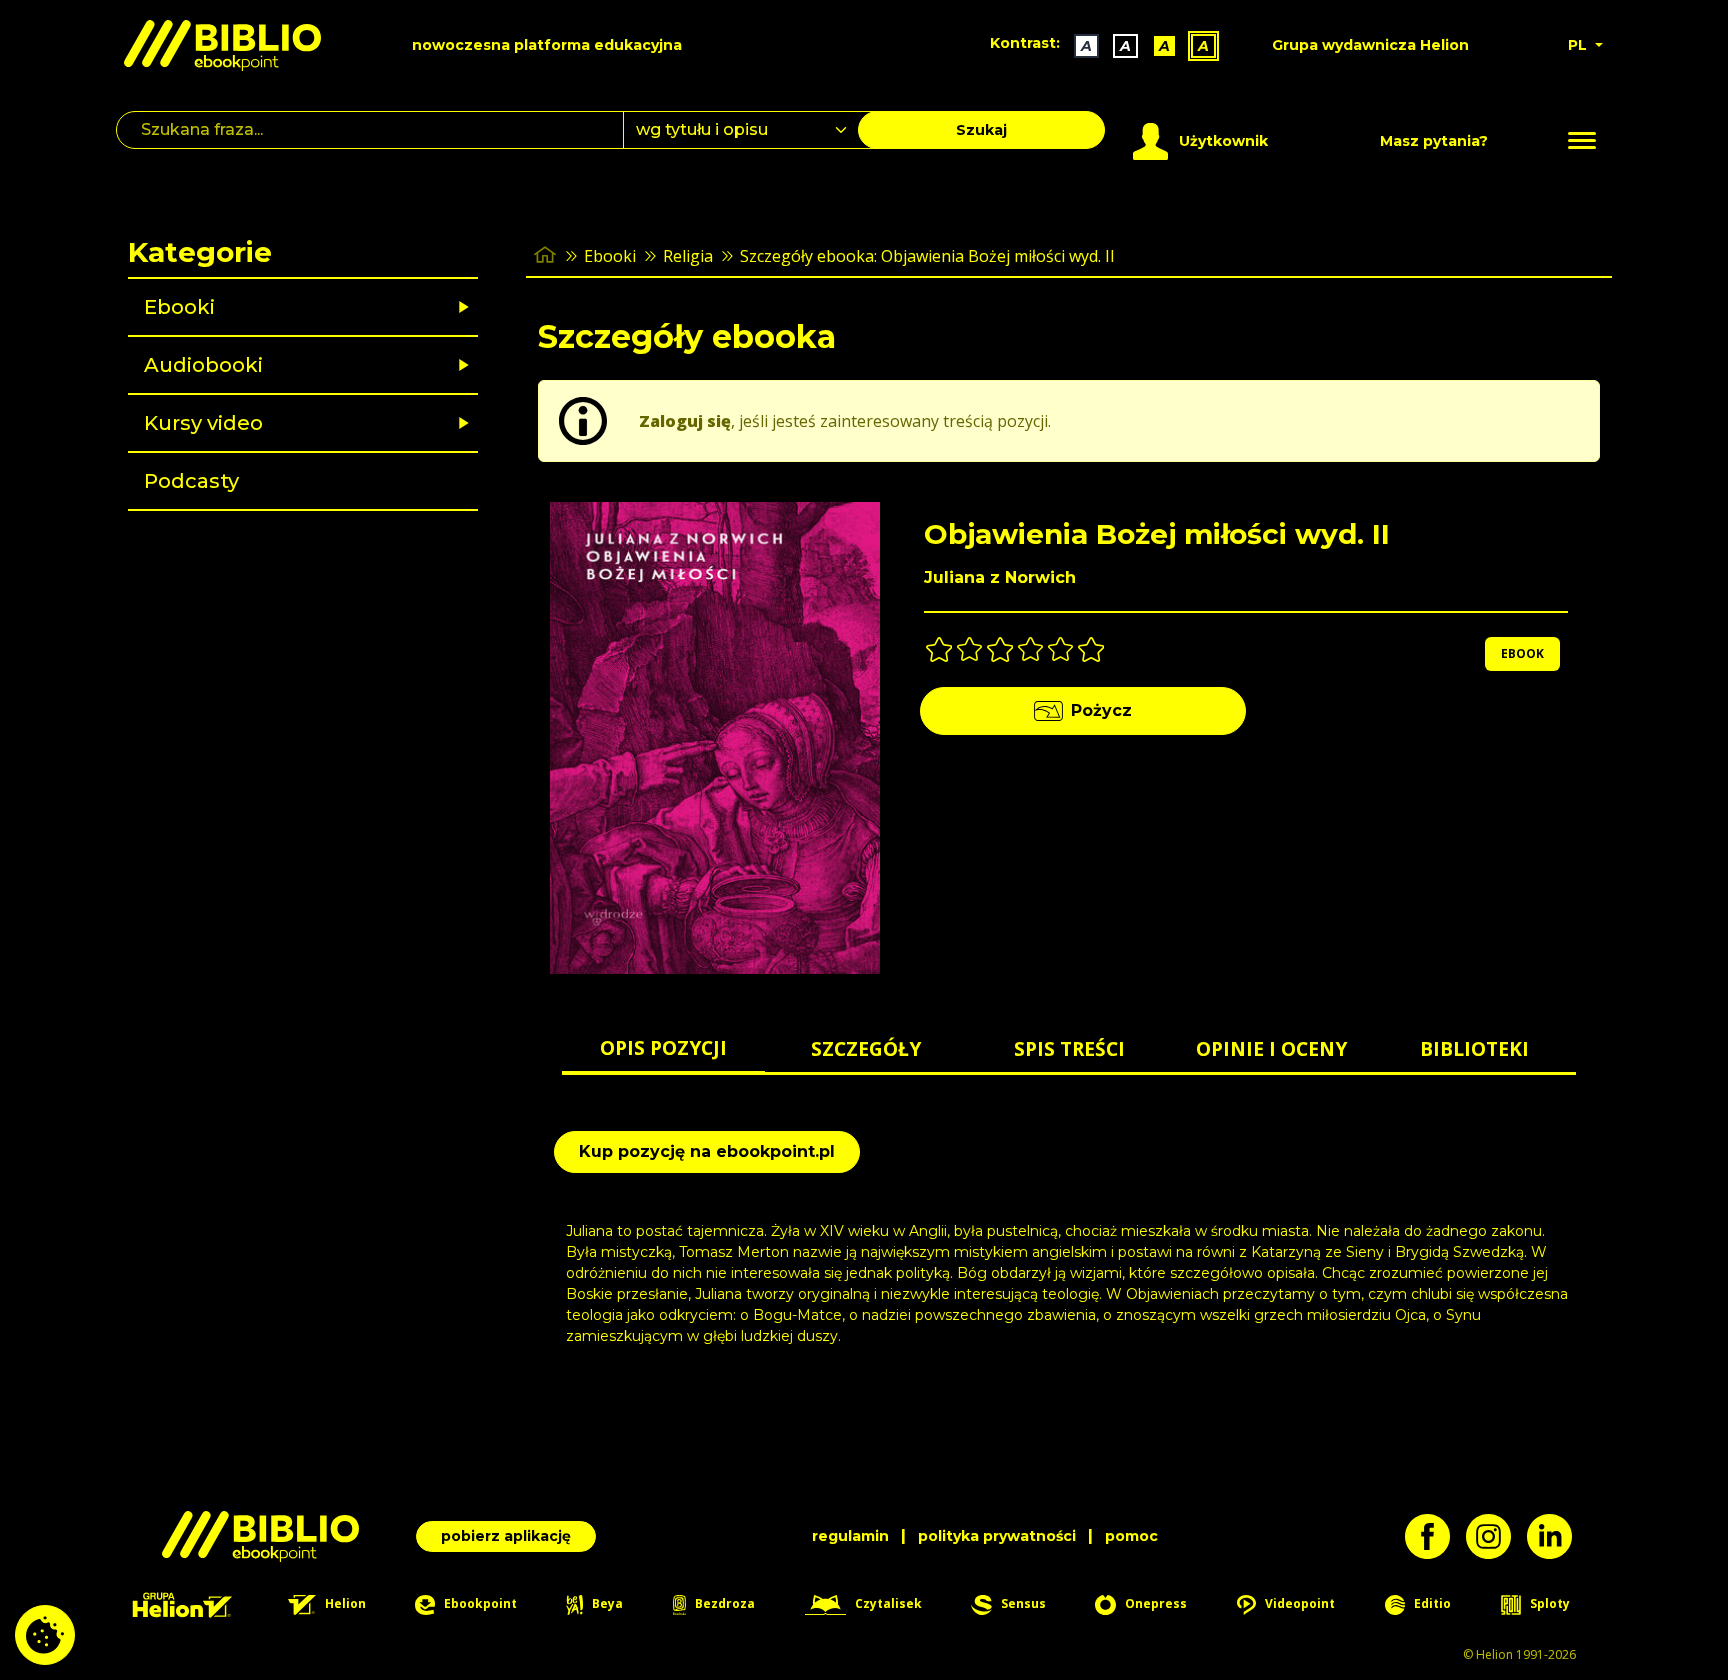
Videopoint (1298, 1603)
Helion (344, 1603)
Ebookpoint (478, 1603)
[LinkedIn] (1557, 1536)
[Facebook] (1435, 1536)
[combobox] (752, 130)
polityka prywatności (997, 1536)
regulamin (850, 1536)
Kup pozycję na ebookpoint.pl (707, 1151)
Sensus (1021, 1603)
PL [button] (1579, 45)
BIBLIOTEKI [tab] (1474, 1048)
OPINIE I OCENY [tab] (1271, 1048)
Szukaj (981, 130)
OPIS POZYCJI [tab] (663, 1047)
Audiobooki (203, 365)
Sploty (1548, 1603)
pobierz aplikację (506, 1536)
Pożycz (1101, 710)
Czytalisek (887, 1603)
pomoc (1131, 1536)
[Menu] (1582, 141)
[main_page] (545, 255)
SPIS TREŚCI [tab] (1069, 1048)
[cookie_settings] (45, 1635)
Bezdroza (723, 1603)
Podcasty (191, 481)
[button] (354, 307)
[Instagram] (1496, 1536)
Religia (688, 256)
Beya (605, 1603)
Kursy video (203, 423)
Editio (1431, 1603)
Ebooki (179, 307)
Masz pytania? (1434, 141)
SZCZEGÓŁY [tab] (866, 1048)
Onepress (1154, 1603)
